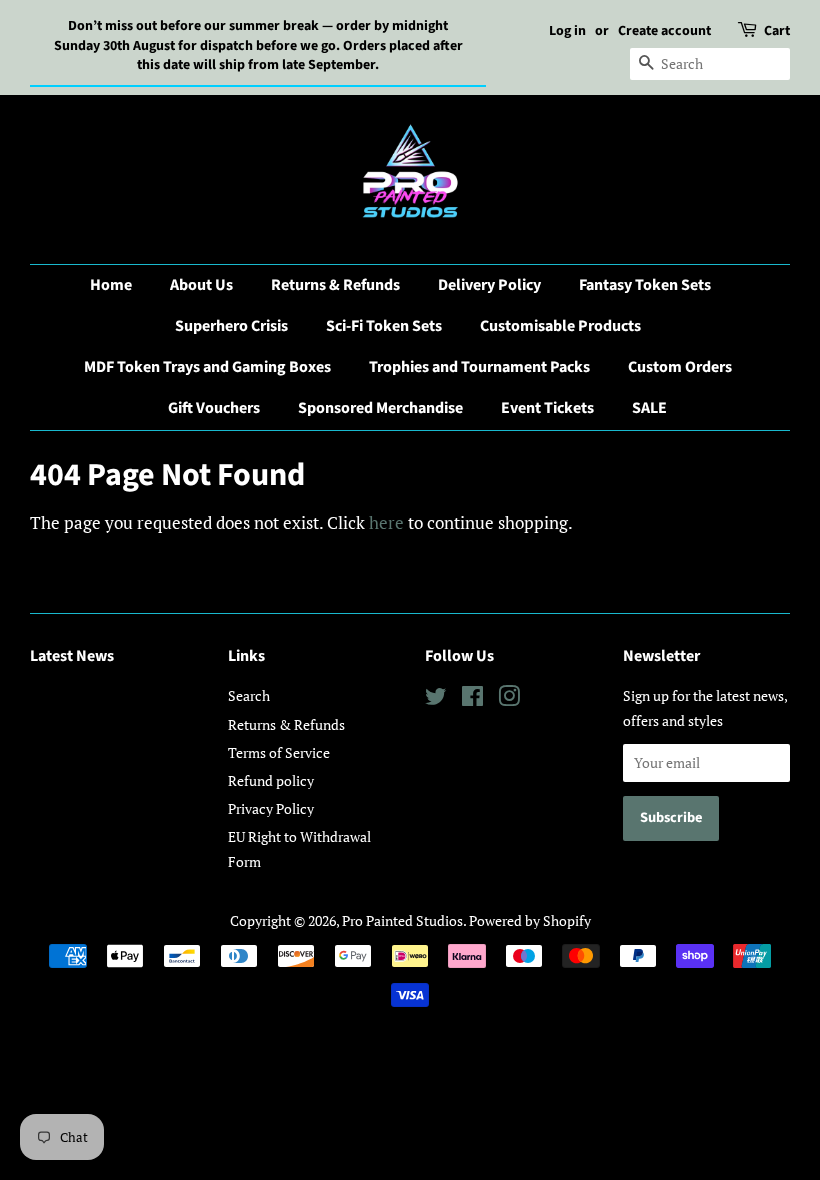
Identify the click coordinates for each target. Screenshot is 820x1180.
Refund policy (271, 780)
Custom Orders (680, 367)
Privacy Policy (271, 808)
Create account (664, 31)
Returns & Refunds (335, 285)
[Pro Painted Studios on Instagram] (509, 699)
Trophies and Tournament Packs (479, 367)
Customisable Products (560, 326)
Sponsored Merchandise (380, 408)
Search (249, 695)
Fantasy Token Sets (645, 285)
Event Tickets (547, 408)
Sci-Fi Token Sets (384, 326)
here (386, 522)
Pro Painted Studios (402, 920)
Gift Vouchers (214, 408)
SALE (649, 408)
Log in (567, 31)
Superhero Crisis (231, 326)
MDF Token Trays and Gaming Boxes (207, 367)
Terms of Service (279, 752)
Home (111, 285)
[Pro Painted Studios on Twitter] (436, 699)
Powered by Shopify (530, 920)
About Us (201, 285)
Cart (777, 31)
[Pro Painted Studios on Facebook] (472, 699)
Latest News (72, 656)
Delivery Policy (489, 285)
